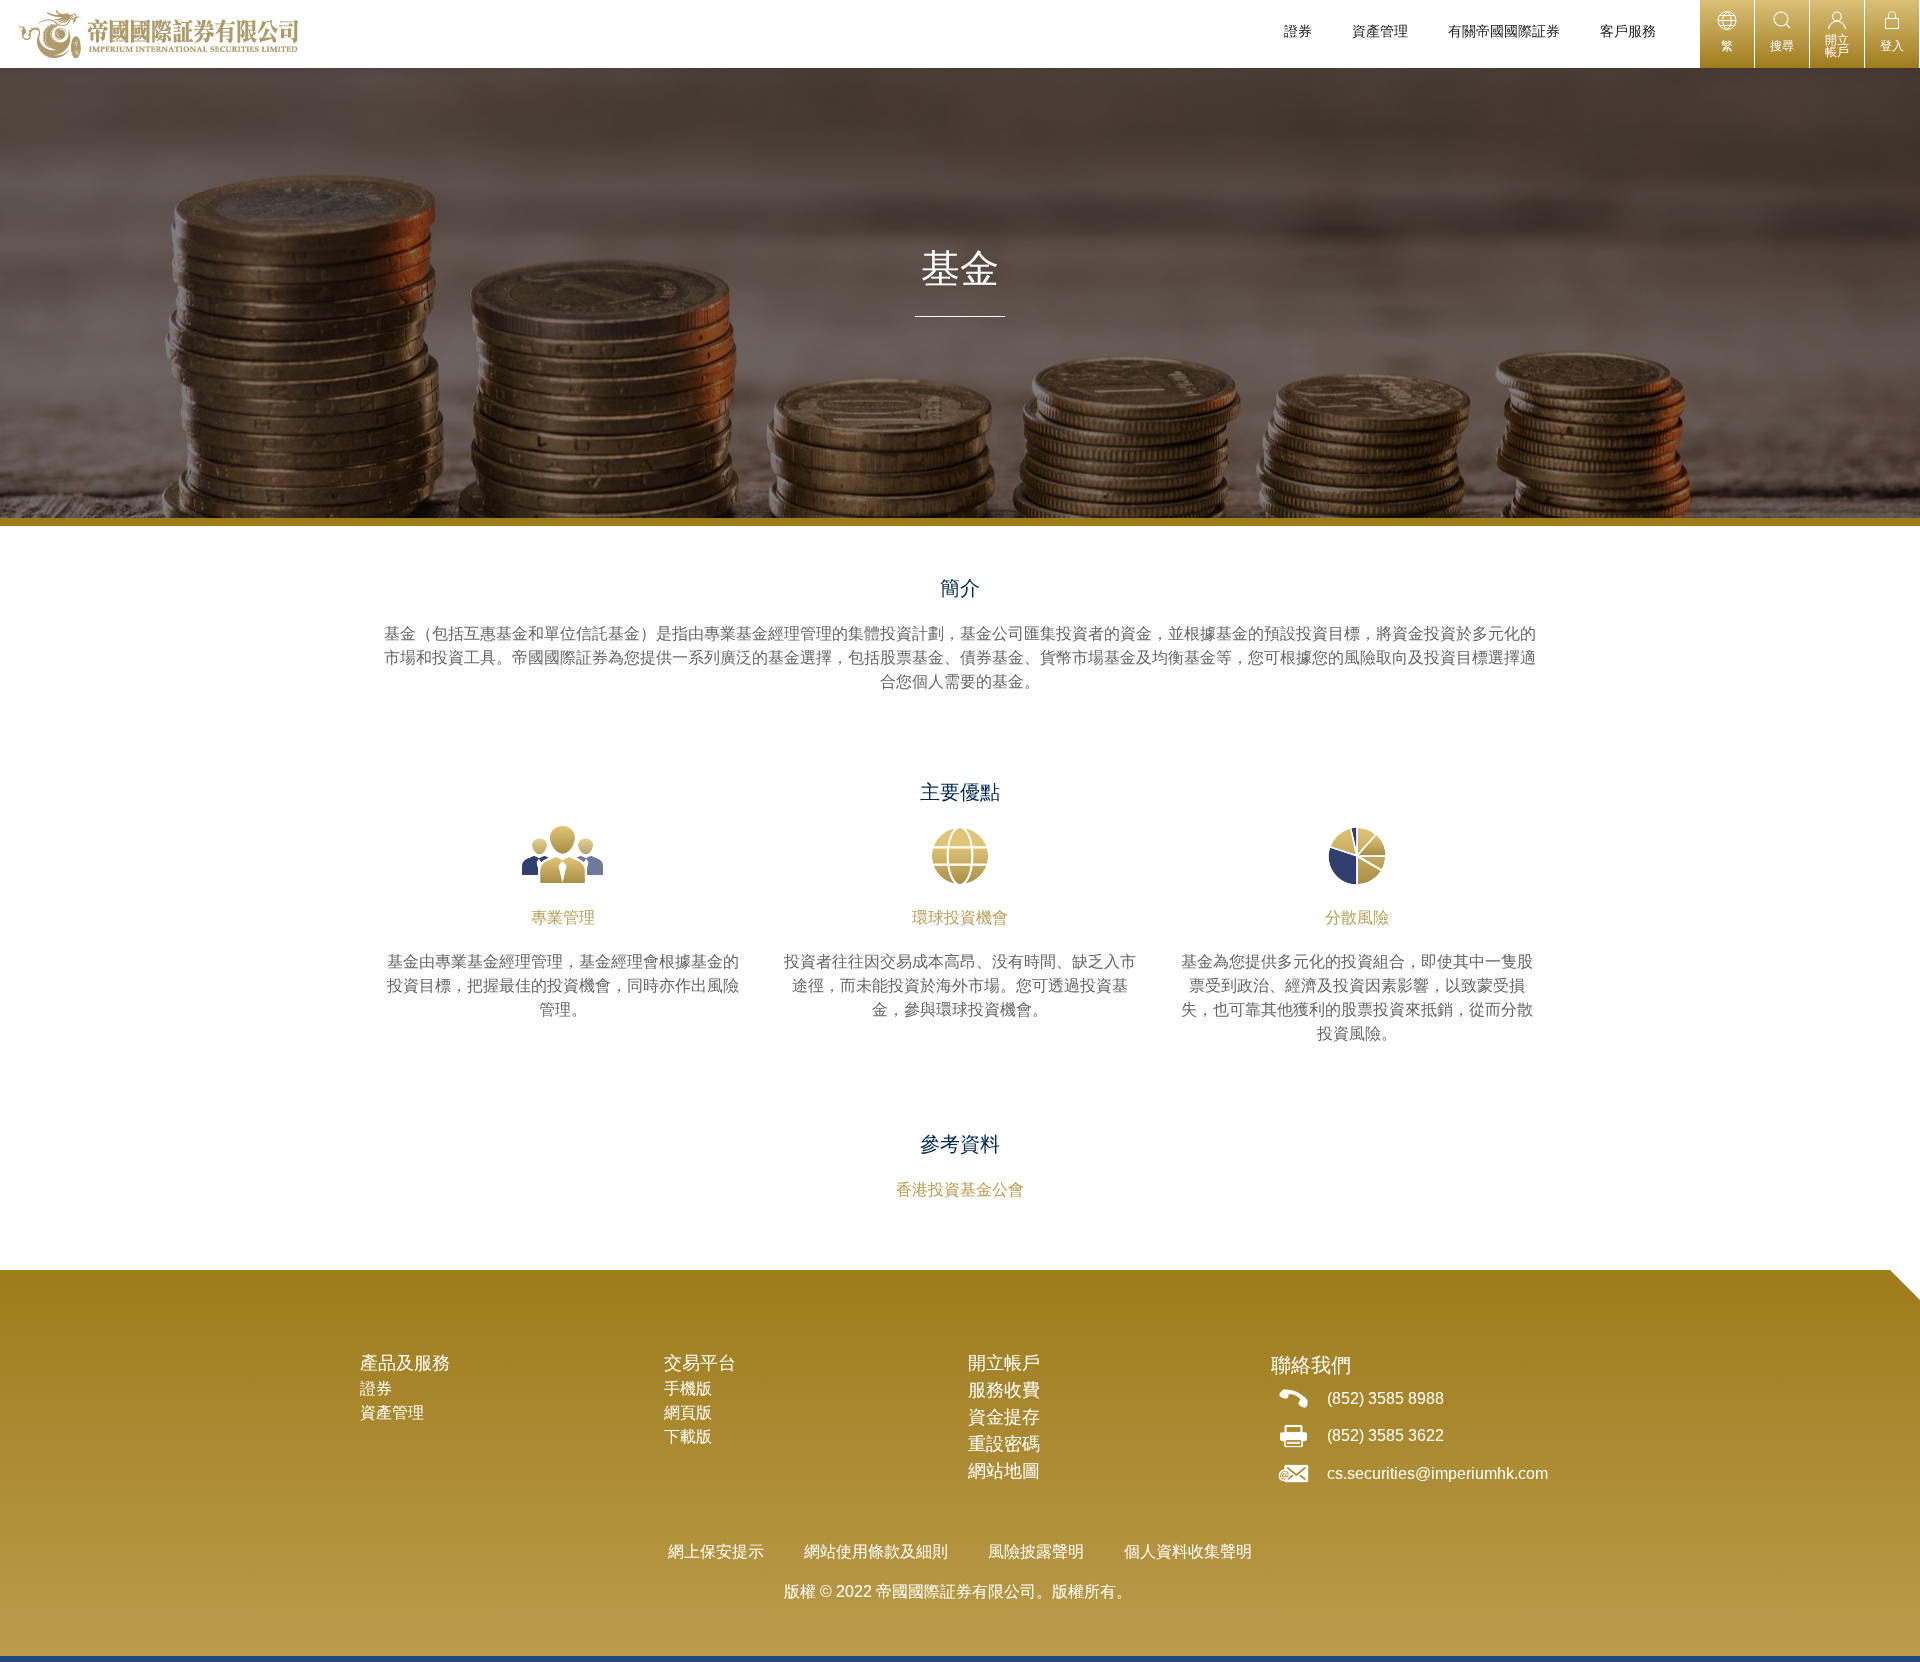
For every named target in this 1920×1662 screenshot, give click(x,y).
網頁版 (688, 1412)
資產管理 (392, 1412)
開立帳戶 (1004, 1363)
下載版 (688, 1436)
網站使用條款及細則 (876, 1551)
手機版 (688, 1388)
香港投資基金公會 (960, 1189)
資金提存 (1004, 1417)
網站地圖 (1004, 1471)
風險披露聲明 (1036, 1551)
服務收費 (1004, 1390)
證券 (376, 1388)
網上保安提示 (716, 1551)
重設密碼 (1004, 1444)
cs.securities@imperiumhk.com (1437, 1473)
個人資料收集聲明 (1188, 1551)
